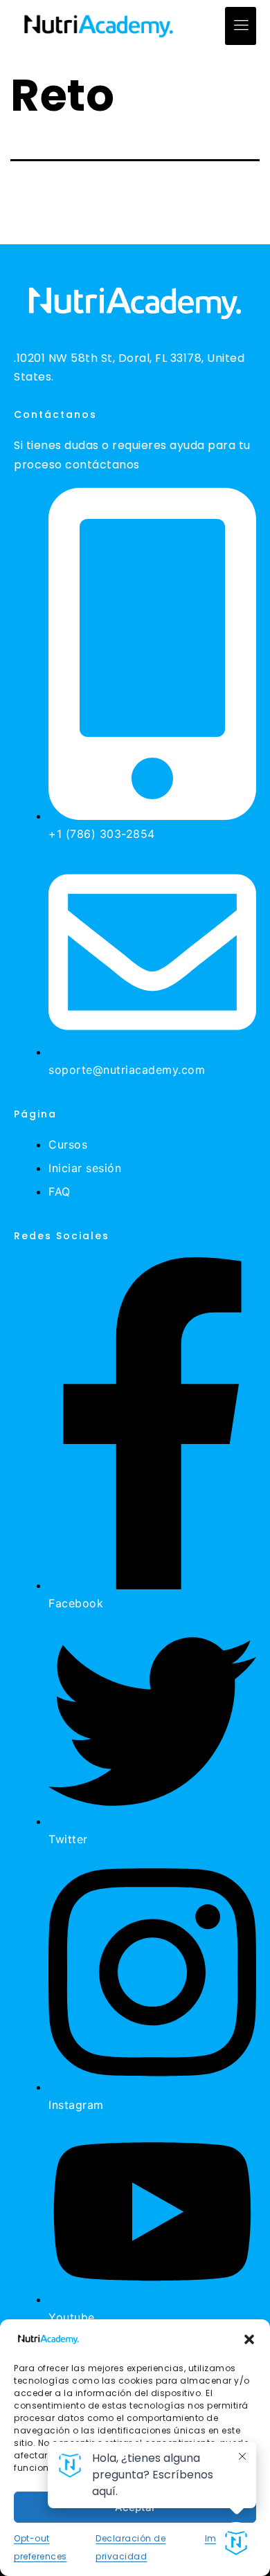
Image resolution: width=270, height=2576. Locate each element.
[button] (249, 2339)
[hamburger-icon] (241, 26)
